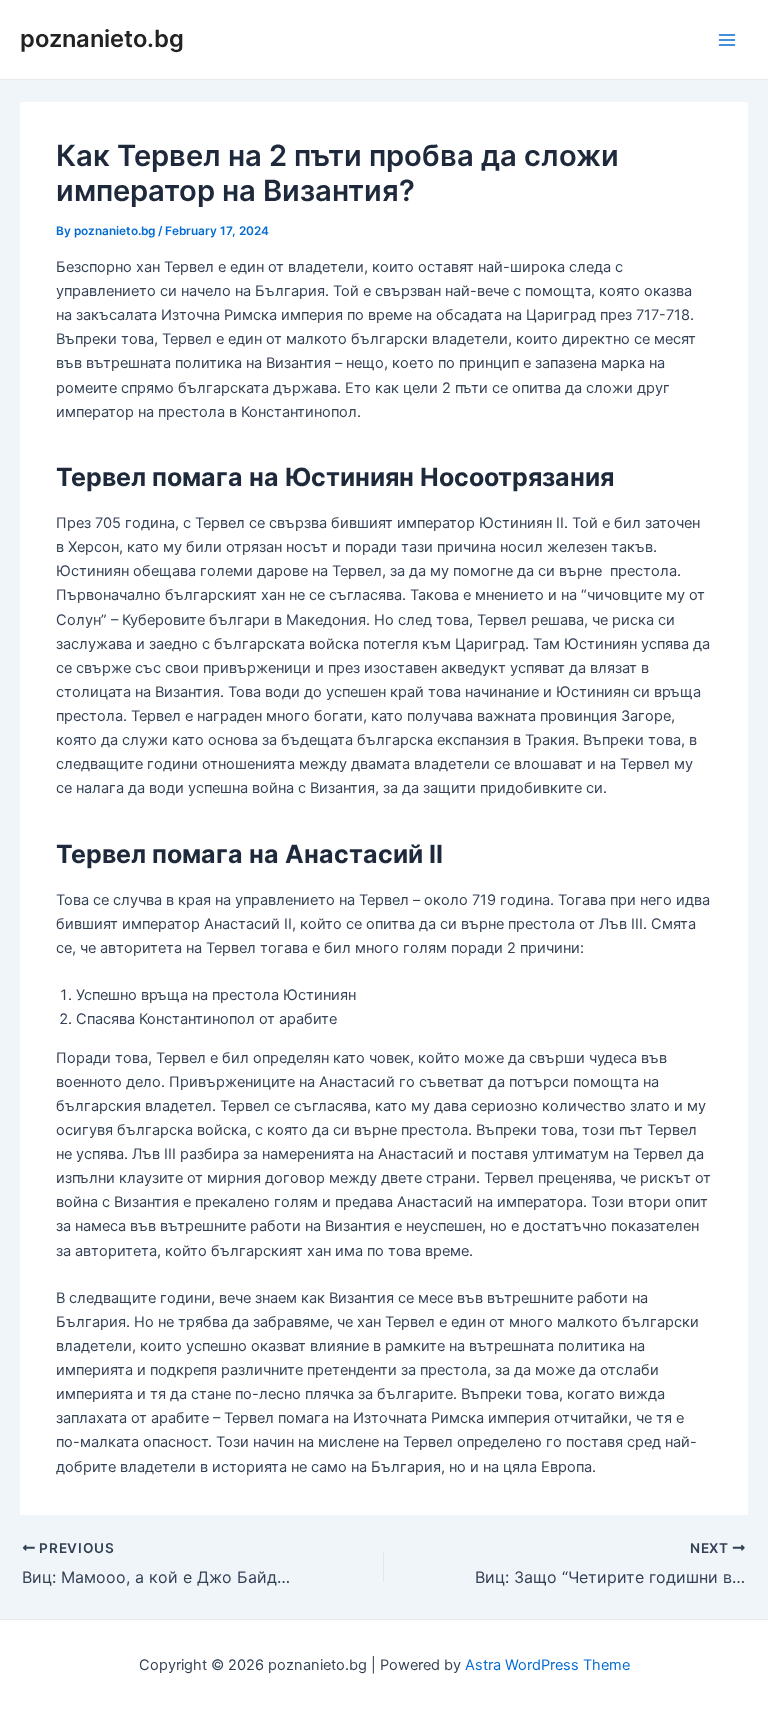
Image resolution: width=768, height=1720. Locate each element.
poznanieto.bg (102, 38)
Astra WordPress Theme (547, 1665)
